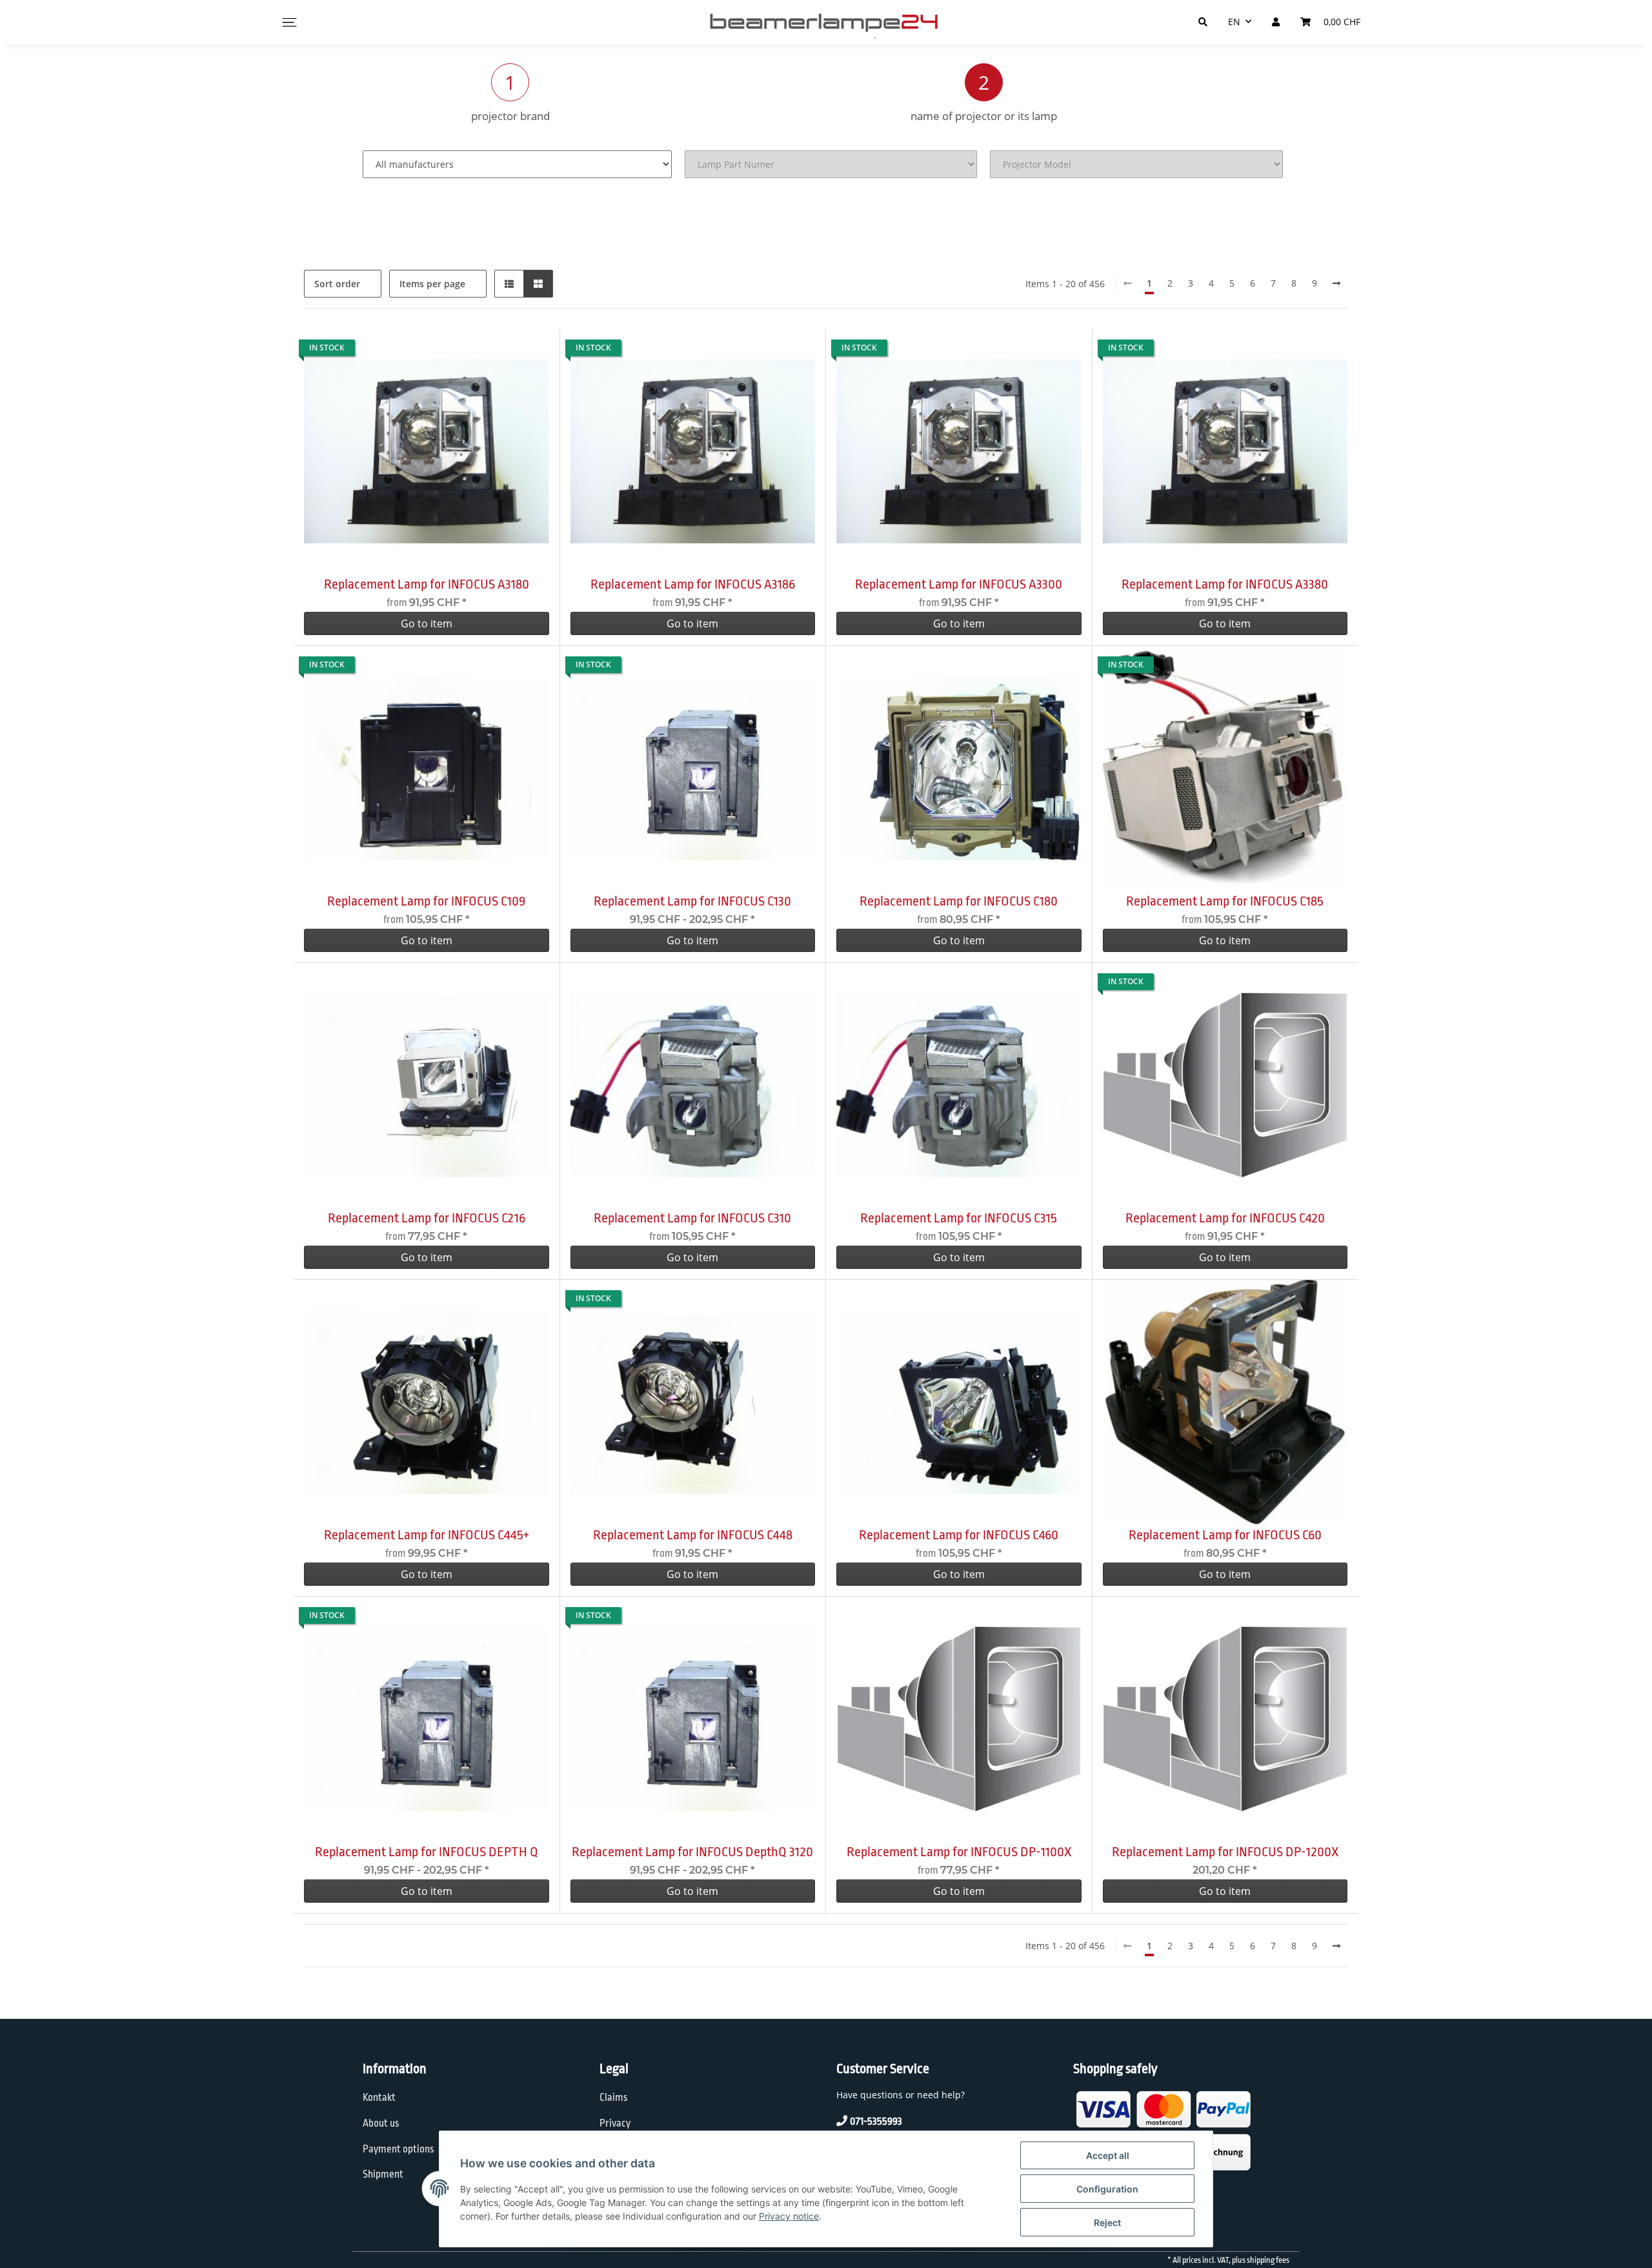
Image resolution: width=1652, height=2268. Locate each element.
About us (381, 2123)
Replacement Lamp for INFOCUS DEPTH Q (427, 1852)
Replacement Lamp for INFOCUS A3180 (427, 584)
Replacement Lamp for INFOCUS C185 (1225, 901)
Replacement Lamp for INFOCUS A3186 (693, 584)
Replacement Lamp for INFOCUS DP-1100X (959, 1852)
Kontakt (379, 2098)
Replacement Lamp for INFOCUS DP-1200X (1225, 1852)
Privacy (615, 2123)
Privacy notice (789, 2216)
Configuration (1107, 2189)
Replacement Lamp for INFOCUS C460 (959, 1535)
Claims (614, 2098)
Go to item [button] (427, 623)
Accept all (1108, 2155)
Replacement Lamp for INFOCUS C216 (427, 1218)
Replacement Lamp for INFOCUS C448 (693, 1535)
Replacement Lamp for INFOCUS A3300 (959, 584)
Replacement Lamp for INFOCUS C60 (1225, 1535)
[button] (509, 284)
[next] (1336, 283)
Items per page (432, 284)
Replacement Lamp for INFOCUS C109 (426, 901)
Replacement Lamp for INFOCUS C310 (692, 1218)
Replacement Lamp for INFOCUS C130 (692, 901)
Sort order (337, 284)
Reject (1107, 2222)
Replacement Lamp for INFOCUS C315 (959, 1218)
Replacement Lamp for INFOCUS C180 (959, 901)
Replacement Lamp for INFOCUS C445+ (427, 1535)
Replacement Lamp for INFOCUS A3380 (1225, 584)
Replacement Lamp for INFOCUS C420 (1225, 1218)
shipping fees (1268, 2260)
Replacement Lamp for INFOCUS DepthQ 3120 (692, 1852)
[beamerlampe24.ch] (826, 22)
